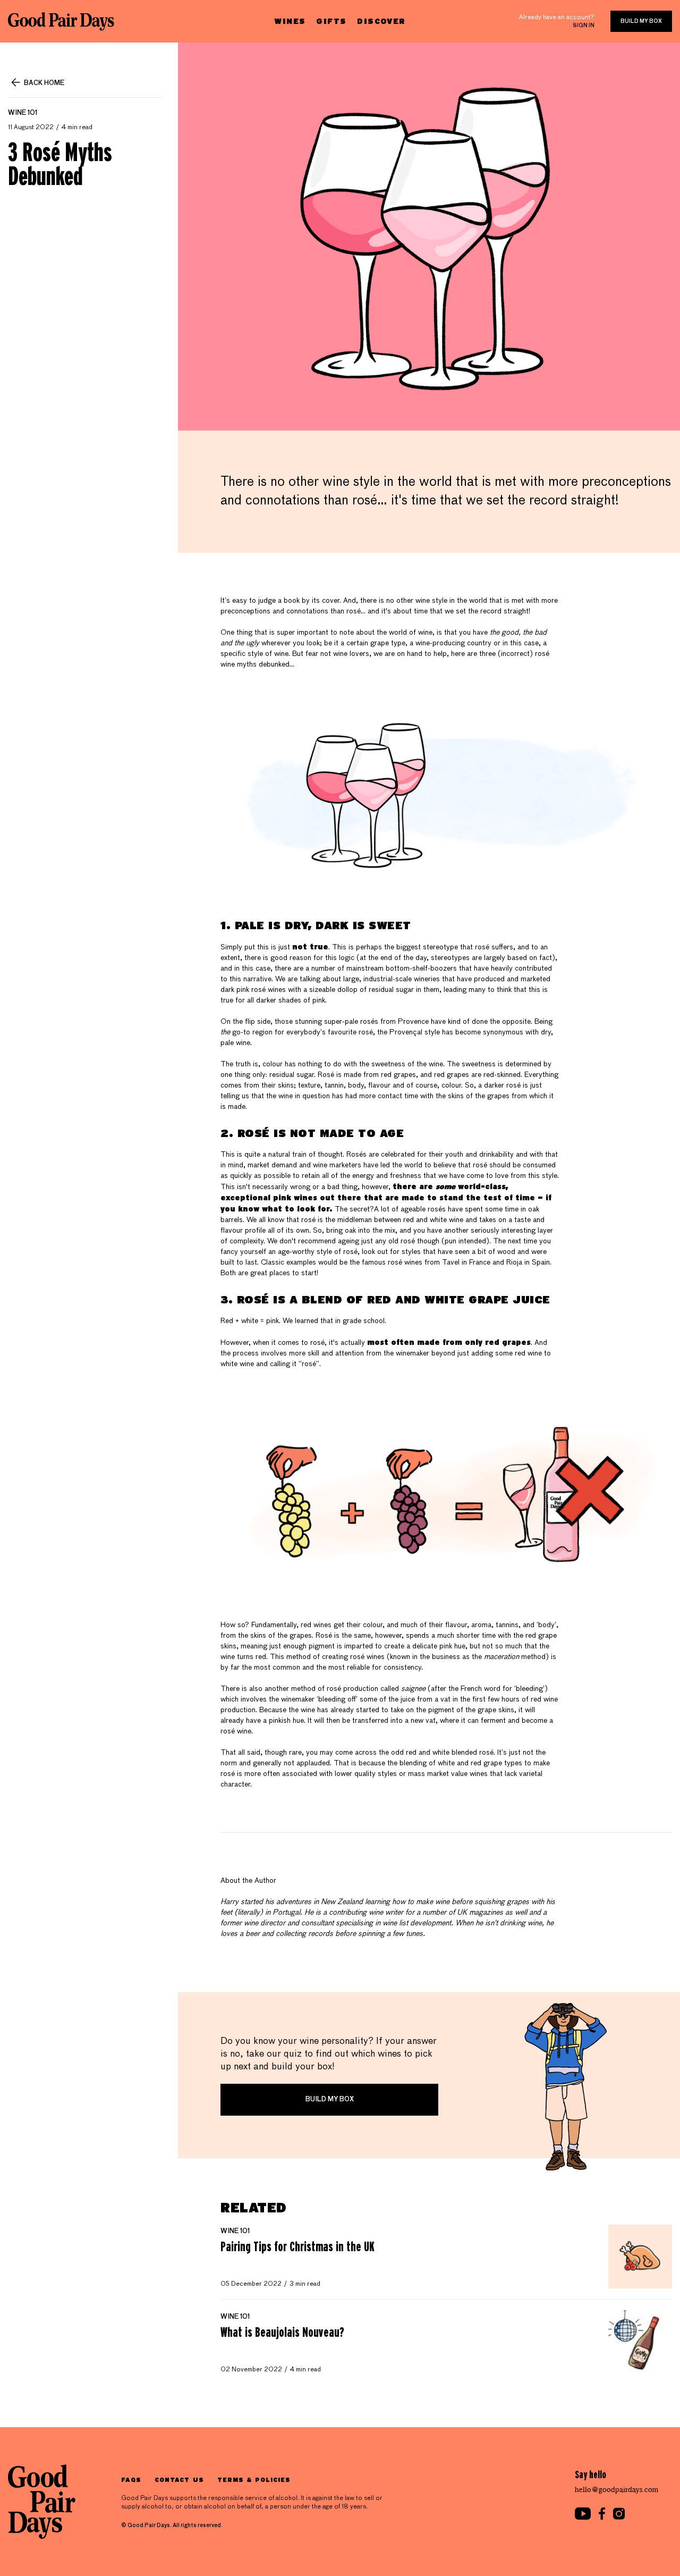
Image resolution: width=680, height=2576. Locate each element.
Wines (290, 21)
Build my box (641, 21)
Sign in (584, 26)
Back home (44, 83)
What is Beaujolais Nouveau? (282, 2332)
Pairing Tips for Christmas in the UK (297, 2246)
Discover (381, 21)
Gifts (331, 21)
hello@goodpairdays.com (617, 2490)
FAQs (131, 2480)
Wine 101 (23, 113)
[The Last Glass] (61, 21)
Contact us (179, 2480)
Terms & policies (254, 2480)
